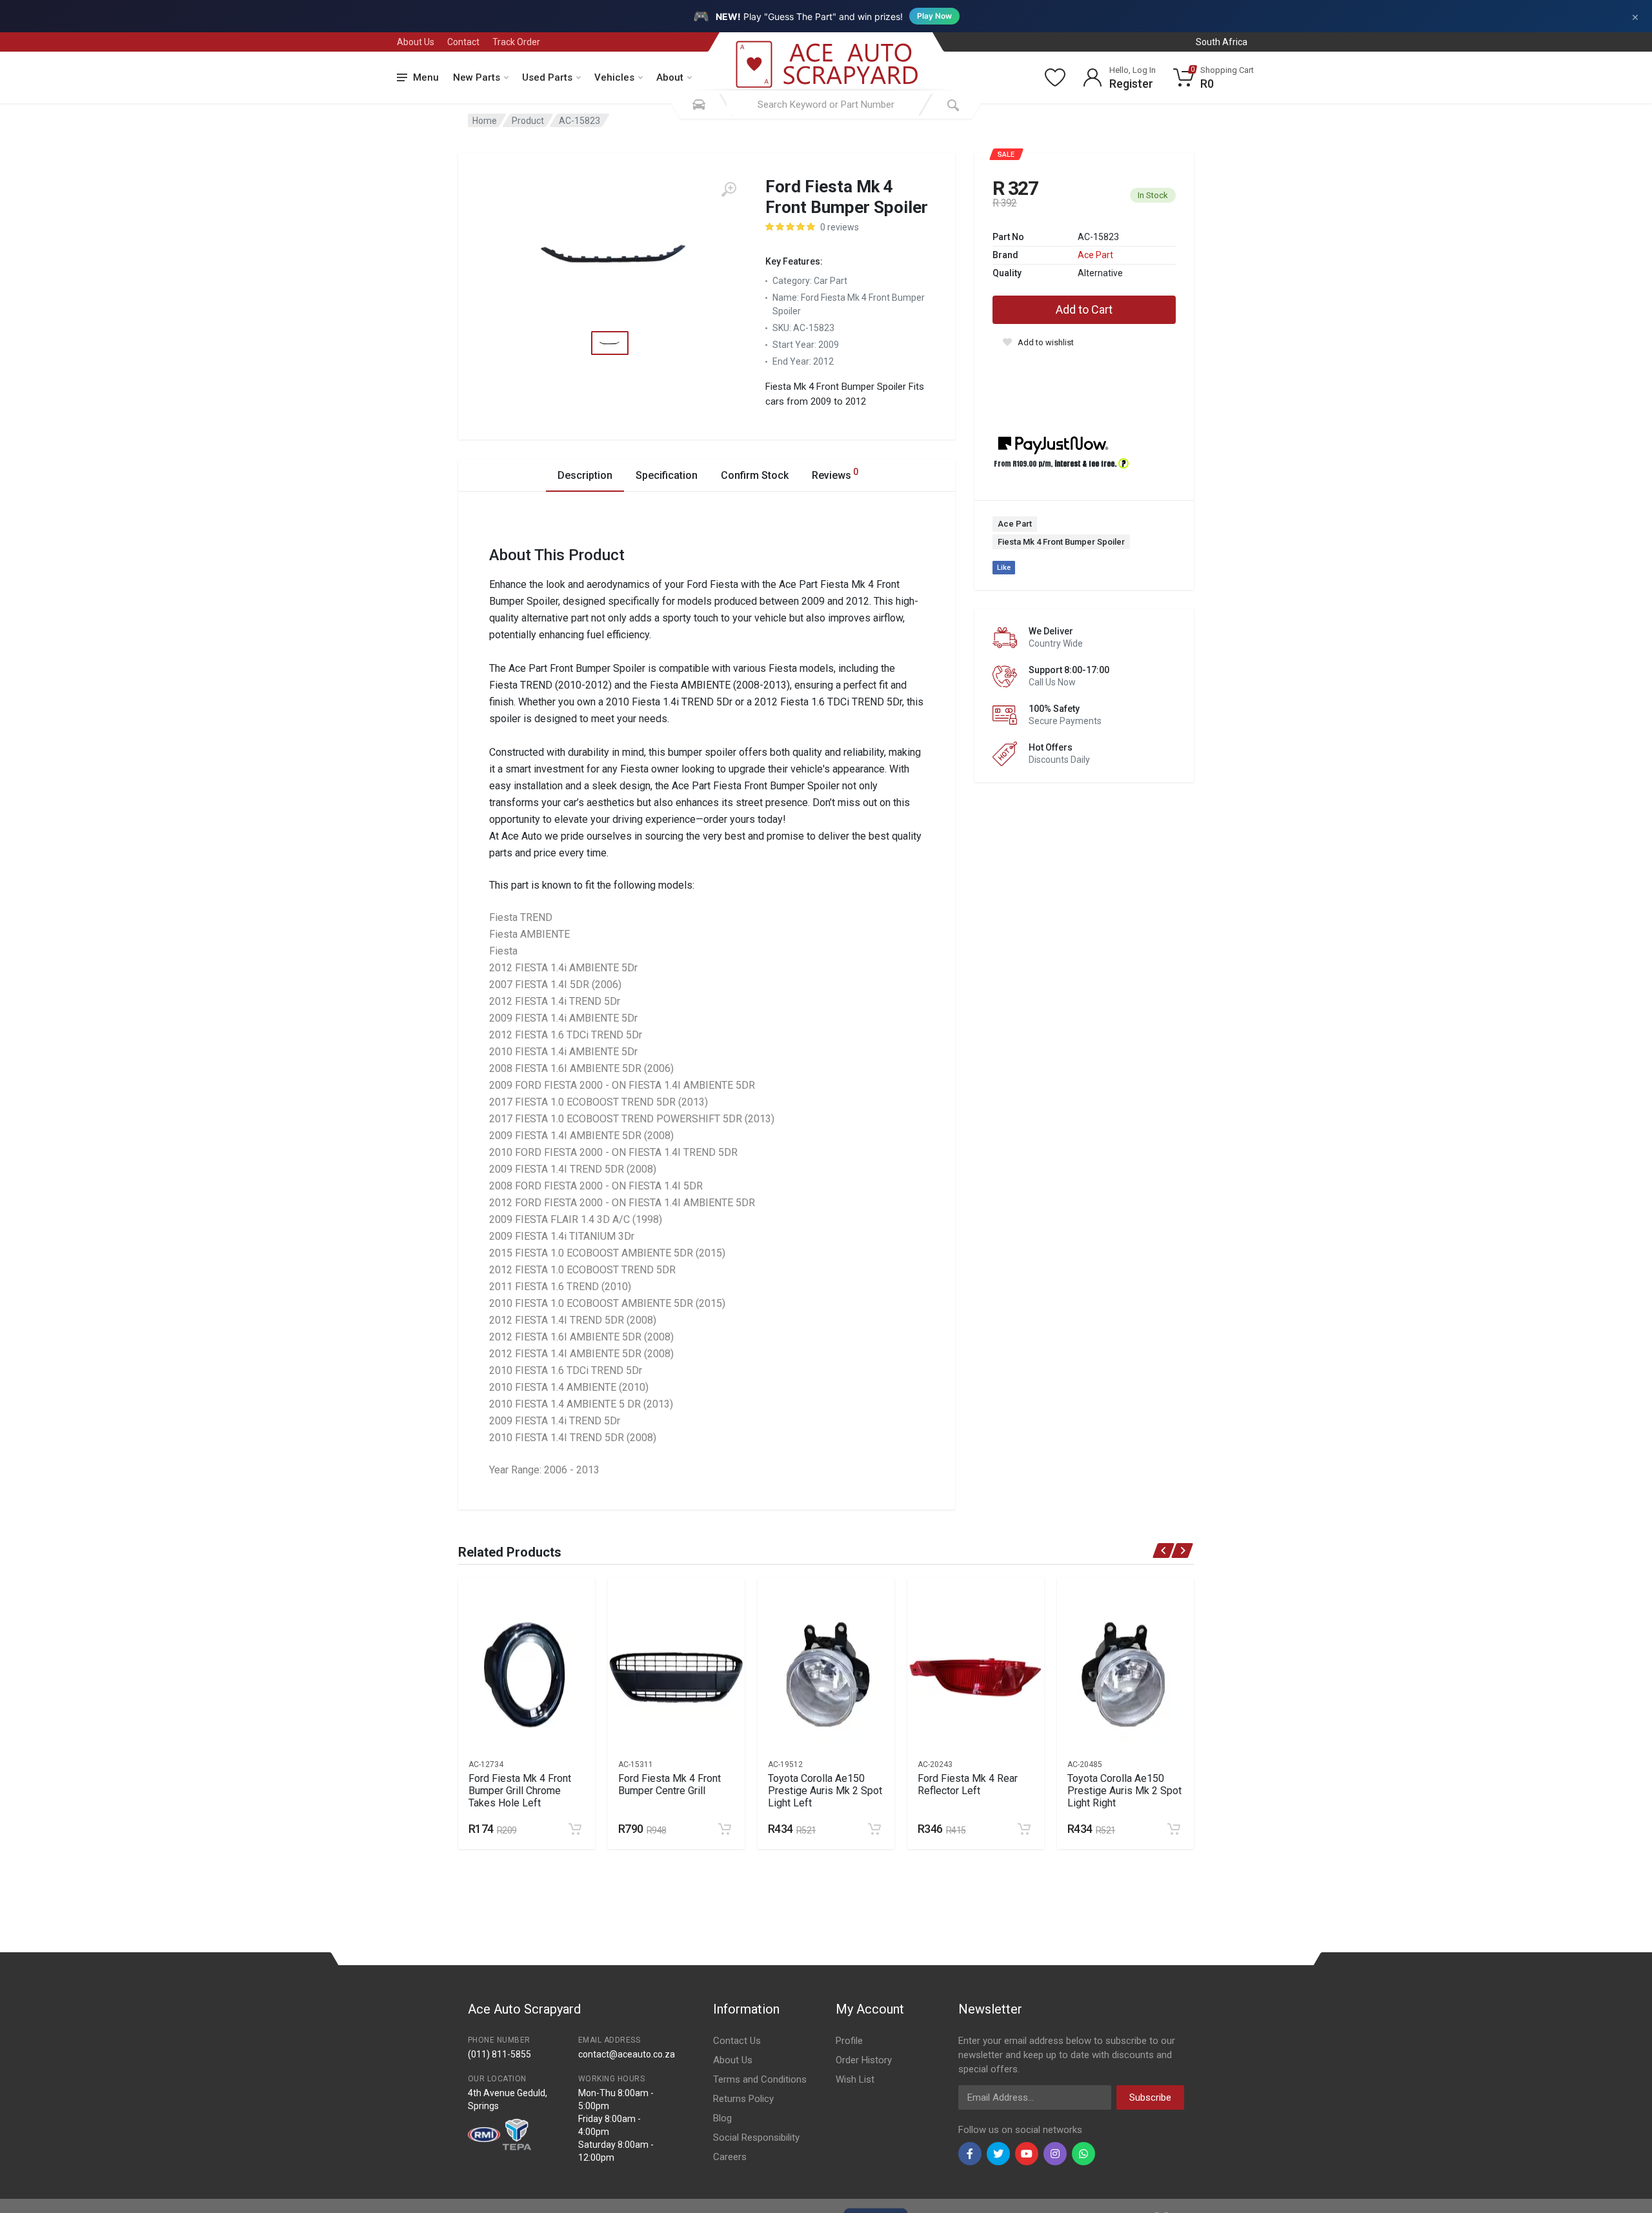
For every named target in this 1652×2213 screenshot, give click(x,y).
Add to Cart (1084, 309)
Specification (667, 475)
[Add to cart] (575, 1829)
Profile (849, 2041)
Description (585, 475)
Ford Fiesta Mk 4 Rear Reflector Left (968, 1784)
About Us (416, 42)
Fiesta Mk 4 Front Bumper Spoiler (1061, 542)
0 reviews (840, 227)
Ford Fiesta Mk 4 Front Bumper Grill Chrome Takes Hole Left (520, 1791)
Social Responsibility (756, 2137)
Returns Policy (743, 2099)
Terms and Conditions (760, 2079)
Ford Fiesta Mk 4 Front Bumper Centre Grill (670, 1784)
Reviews (835, 474)
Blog (722, 2118)
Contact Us (737, 2041)
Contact (463, 42)
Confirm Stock (755, 475)
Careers (730, 2157)
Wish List (855, 2079)
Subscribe (1150, 2097)
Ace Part (1095, 255)
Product (528, 121)
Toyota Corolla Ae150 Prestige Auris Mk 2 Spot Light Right (1124, 1791)
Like (1004, 568)
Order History (864, 2060)
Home (485, 121)
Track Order (516, 42)
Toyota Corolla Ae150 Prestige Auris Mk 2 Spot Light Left (825, 1791)
